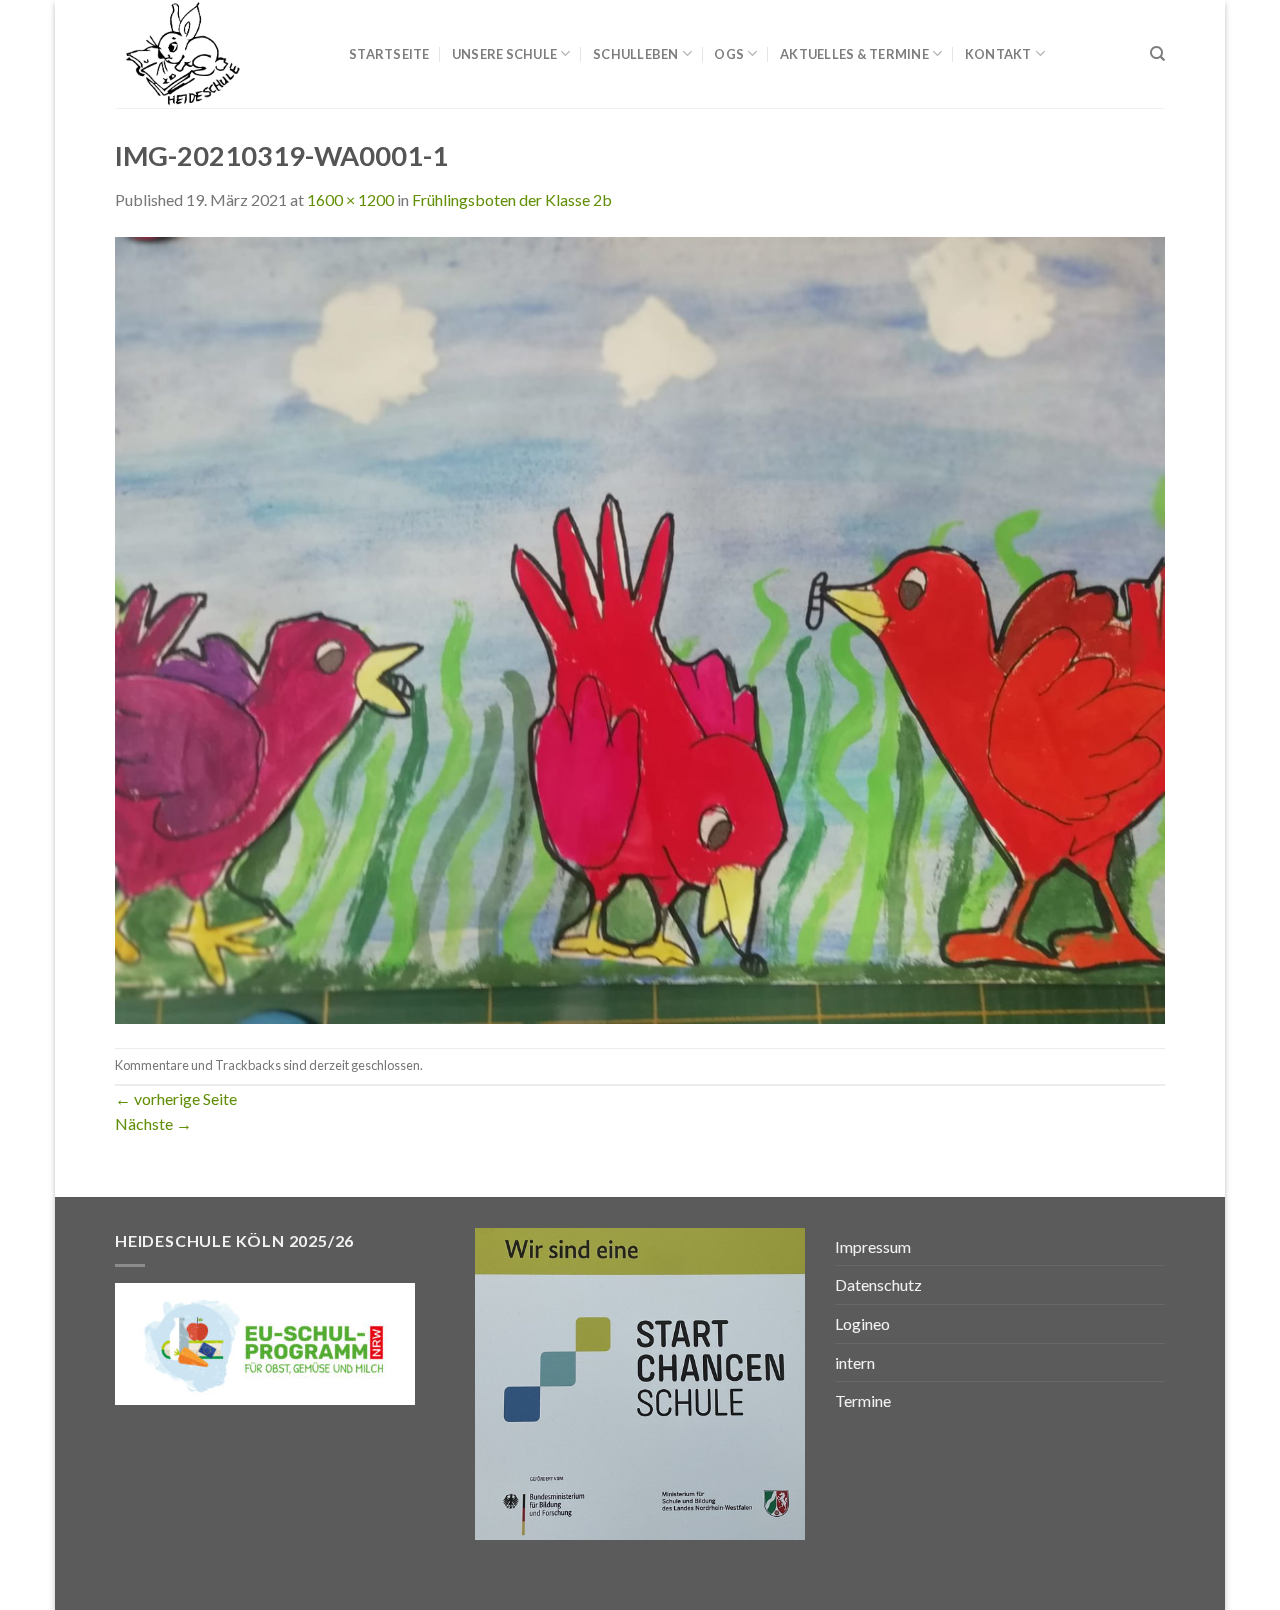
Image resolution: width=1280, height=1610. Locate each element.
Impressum (873, 1246)
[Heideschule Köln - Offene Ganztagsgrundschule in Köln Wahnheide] (217, 54)
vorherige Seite (176, 1098)
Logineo (862, 1323)
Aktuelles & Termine (854, 54)
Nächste (153, 1123)
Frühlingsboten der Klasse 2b (512, 199)
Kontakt (998, 54)
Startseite (389, 54)
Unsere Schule (504, 54)
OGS (729, 54)
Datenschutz (878, 1284)
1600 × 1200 (350, 199)
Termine (863, 1400)
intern (855, 1362)
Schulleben (636, 54)
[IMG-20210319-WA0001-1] (640, 627)
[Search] (1157, 54)
